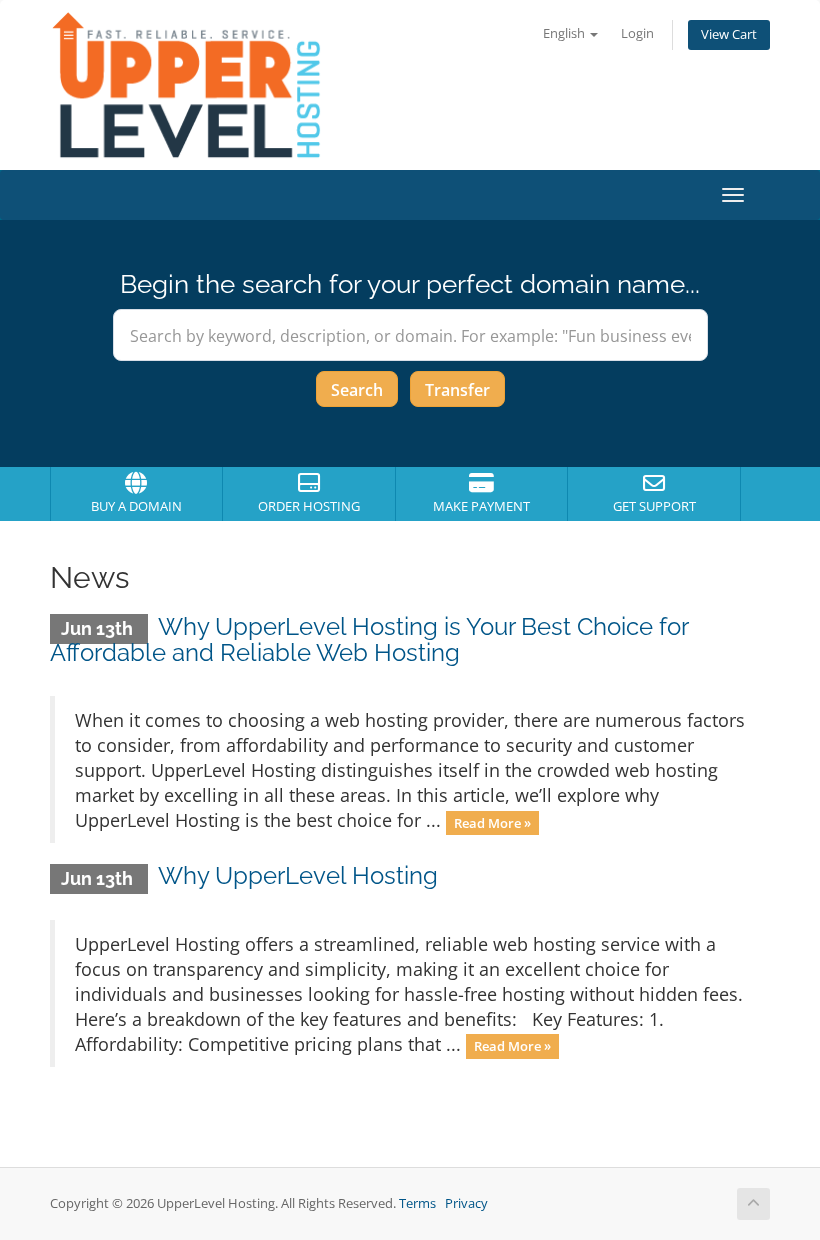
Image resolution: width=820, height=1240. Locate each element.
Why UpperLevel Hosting (298, 875)
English (565, 33)
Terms (417, 1203)
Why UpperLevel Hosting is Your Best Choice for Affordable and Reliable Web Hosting (369, 639)
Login (637, 33)
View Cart (729, 34)
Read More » (492, 822)
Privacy (466, 1203)
